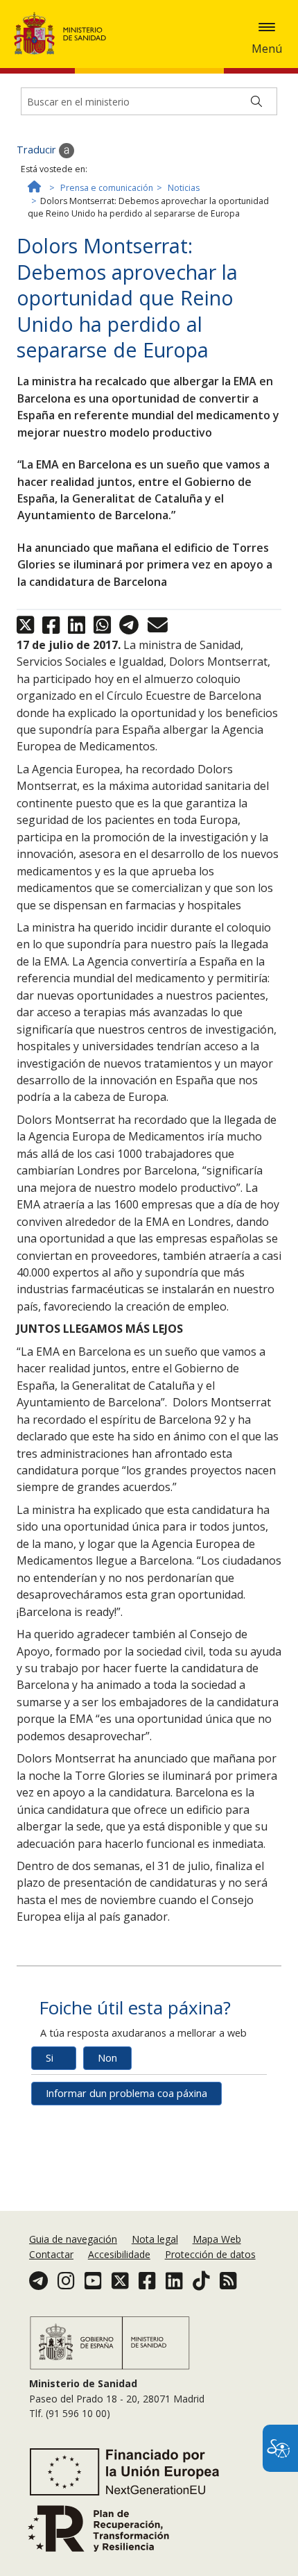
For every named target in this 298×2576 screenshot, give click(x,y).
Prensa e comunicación (107, 188)
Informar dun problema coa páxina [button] (126, 2093)
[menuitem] (74, 2239)
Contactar (51, 2254)
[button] (267, 27)
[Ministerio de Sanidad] (64, 33)
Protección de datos (210, 2254)
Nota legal (155, 2239)
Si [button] (50, 2058)
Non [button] (107, 2058)
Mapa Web (217, 2239)
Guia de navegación (73, 2239)
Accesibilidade (119, 2254)
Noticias (184, 188)
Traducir (38, 150)
